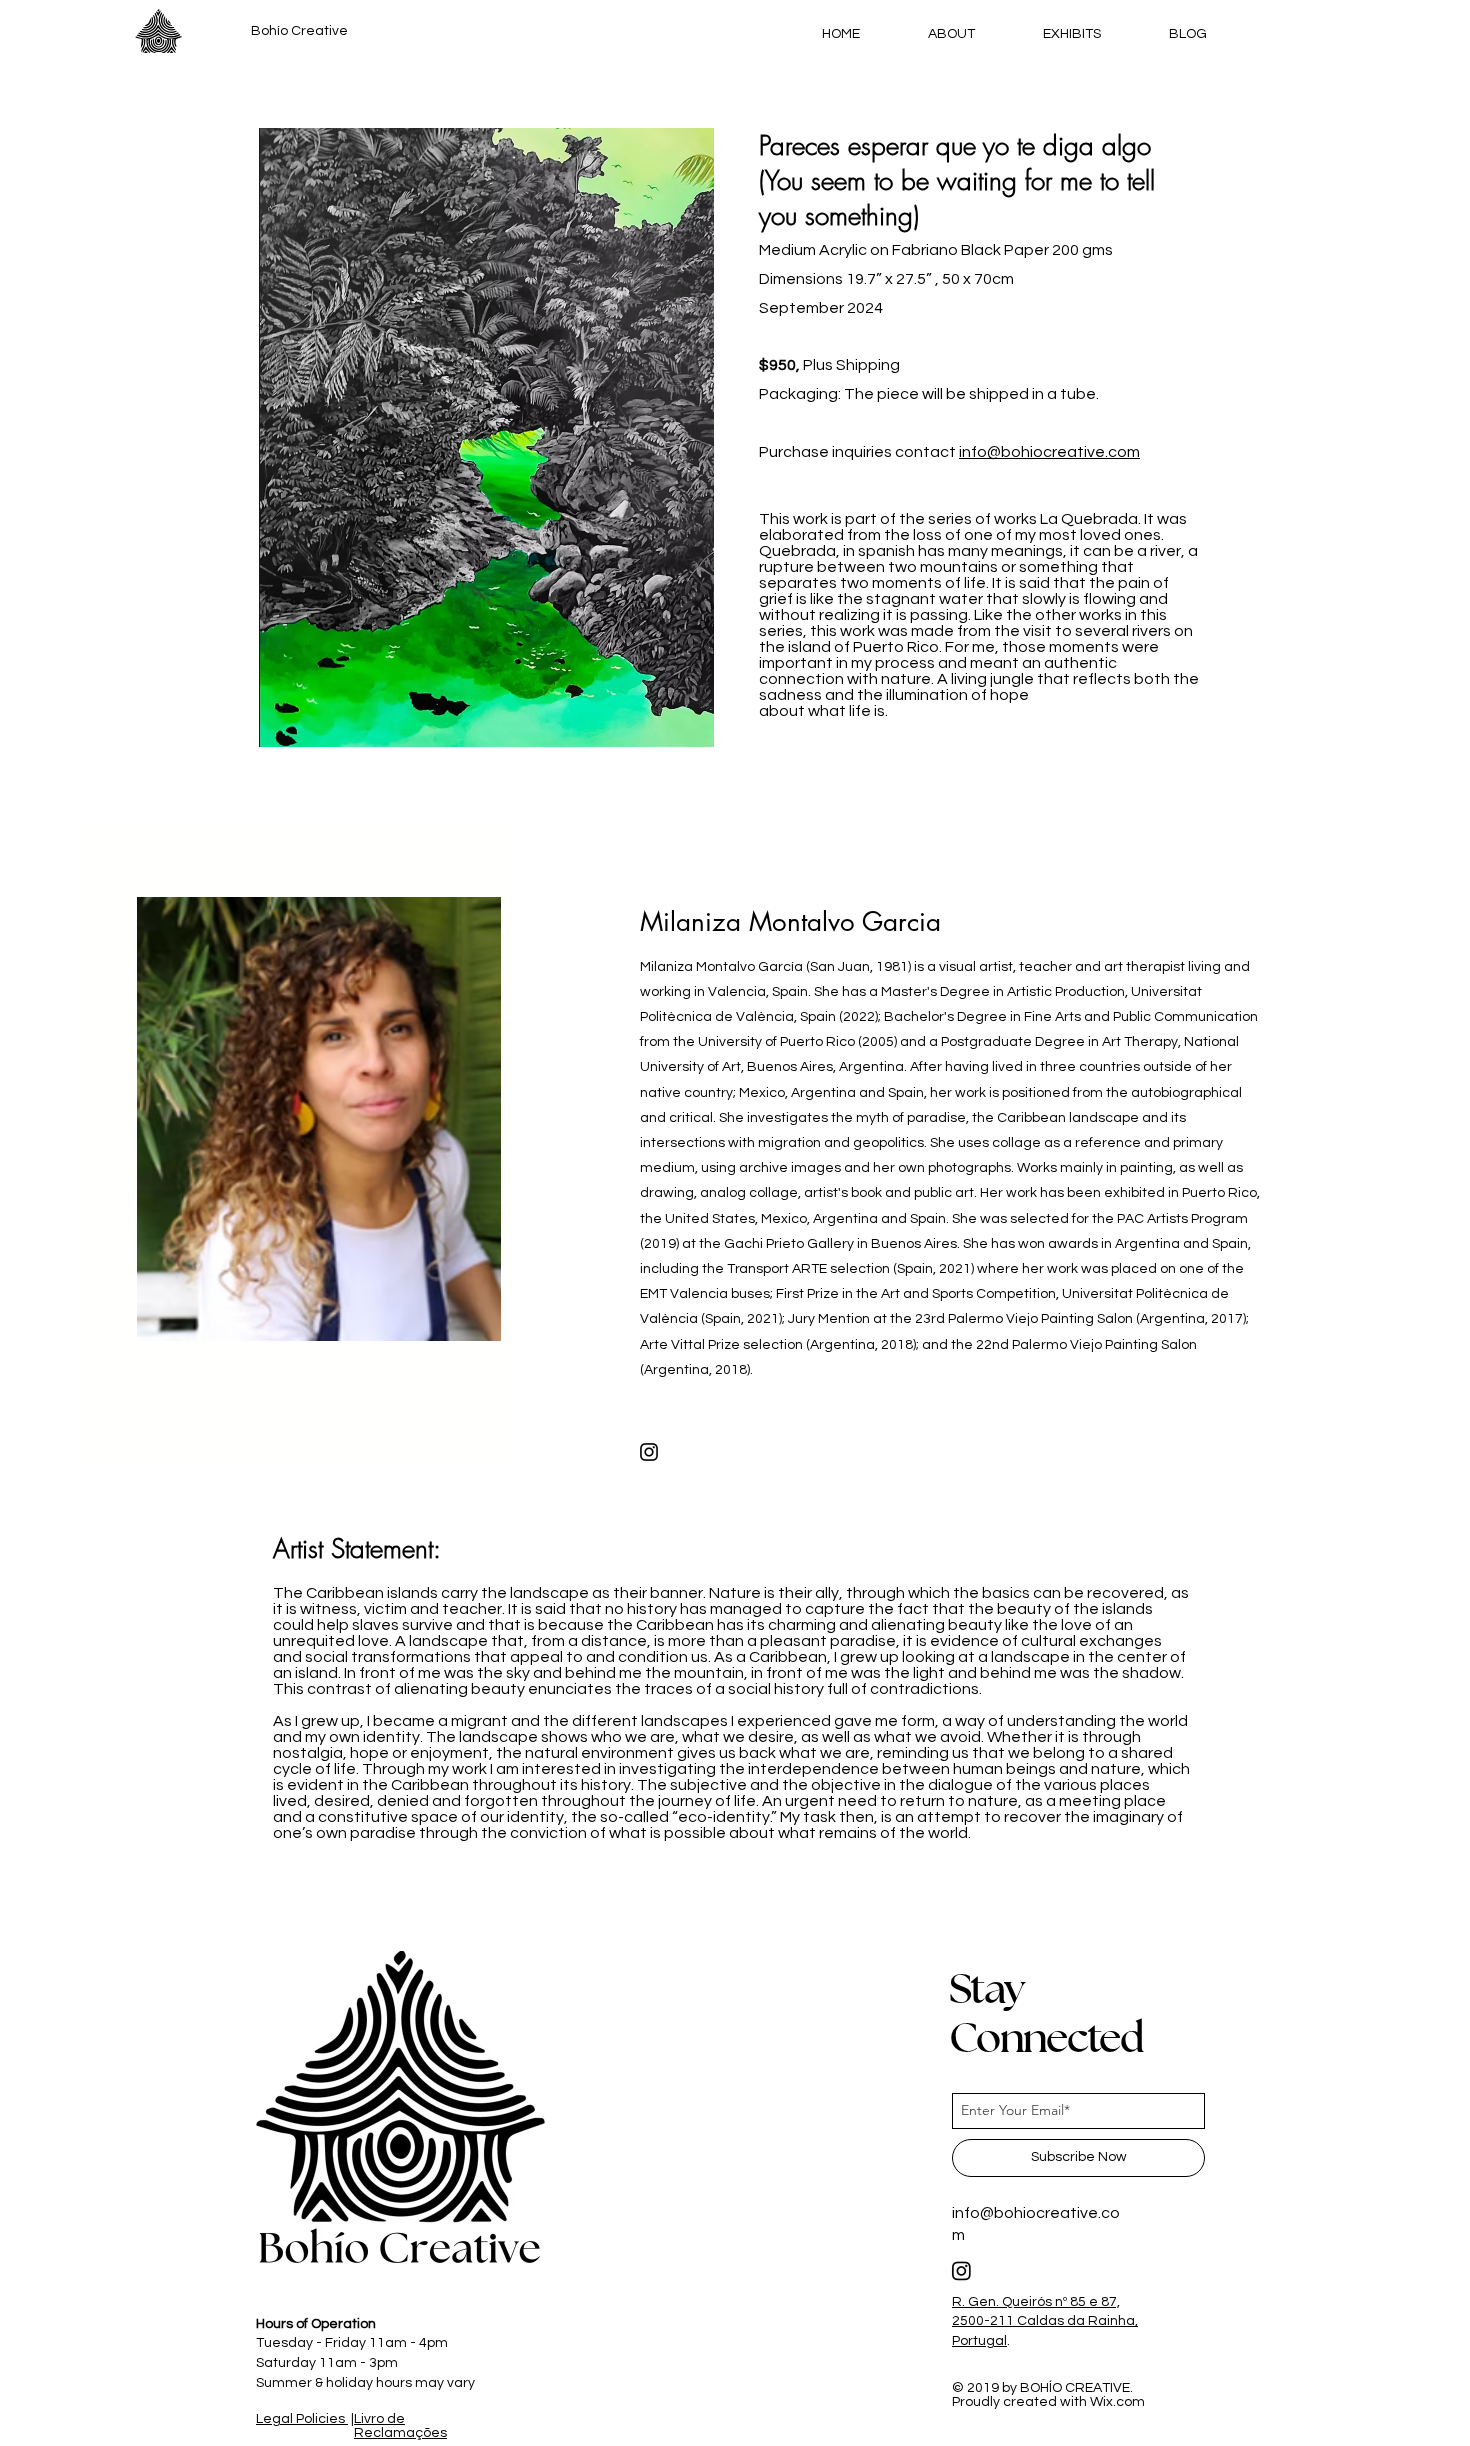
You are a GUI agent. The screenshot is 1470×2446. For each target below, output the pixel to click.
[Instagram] (649, 1452)
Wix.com (1117, 2402)
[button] (486, 437)
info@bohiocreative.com (1049, 452)
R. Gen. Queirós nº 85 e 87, (1036, 2302)
